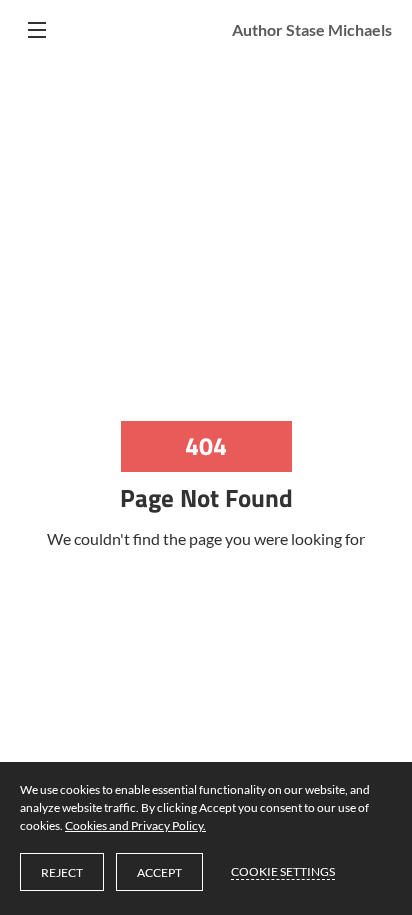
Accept (159, 872)
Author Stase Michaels (312, 29)
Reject (62, 872)
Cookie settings (283, 871)
